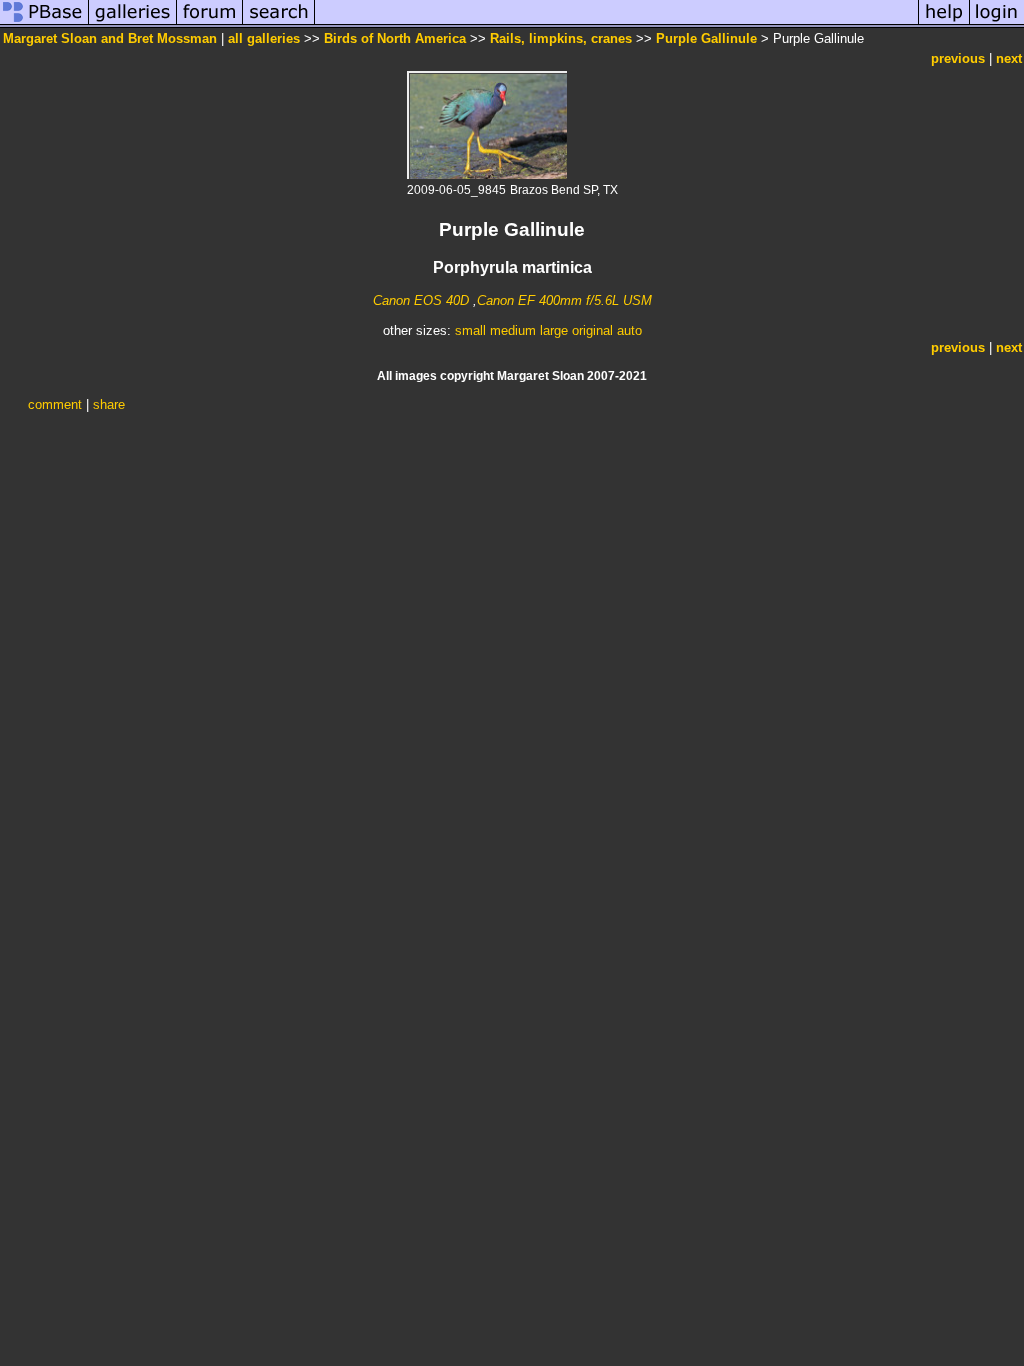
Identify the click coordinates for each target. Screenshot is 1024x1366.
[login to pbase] (997, 23)
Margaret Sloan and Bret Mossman (110, 38)
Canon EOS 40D (421, 300)
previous (958, 58)
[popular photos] (616, 23)
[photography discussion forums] (210, 23)
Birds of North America (395, 38)
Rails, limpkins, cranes (561, 38)
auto (629, 330)
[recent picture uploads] (133, 23)
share (109, 404)
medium (513, 330)
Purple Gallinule (706, 38)
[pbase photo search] (279, 23)
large (554, 330)
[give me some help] (944, 23)
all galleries (264, 38)
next (1009, 58)
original (592, 330)
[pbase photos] (44, 23)
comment (55, 404)
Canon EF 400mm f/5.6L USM (564, 300)
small (470, 330)
